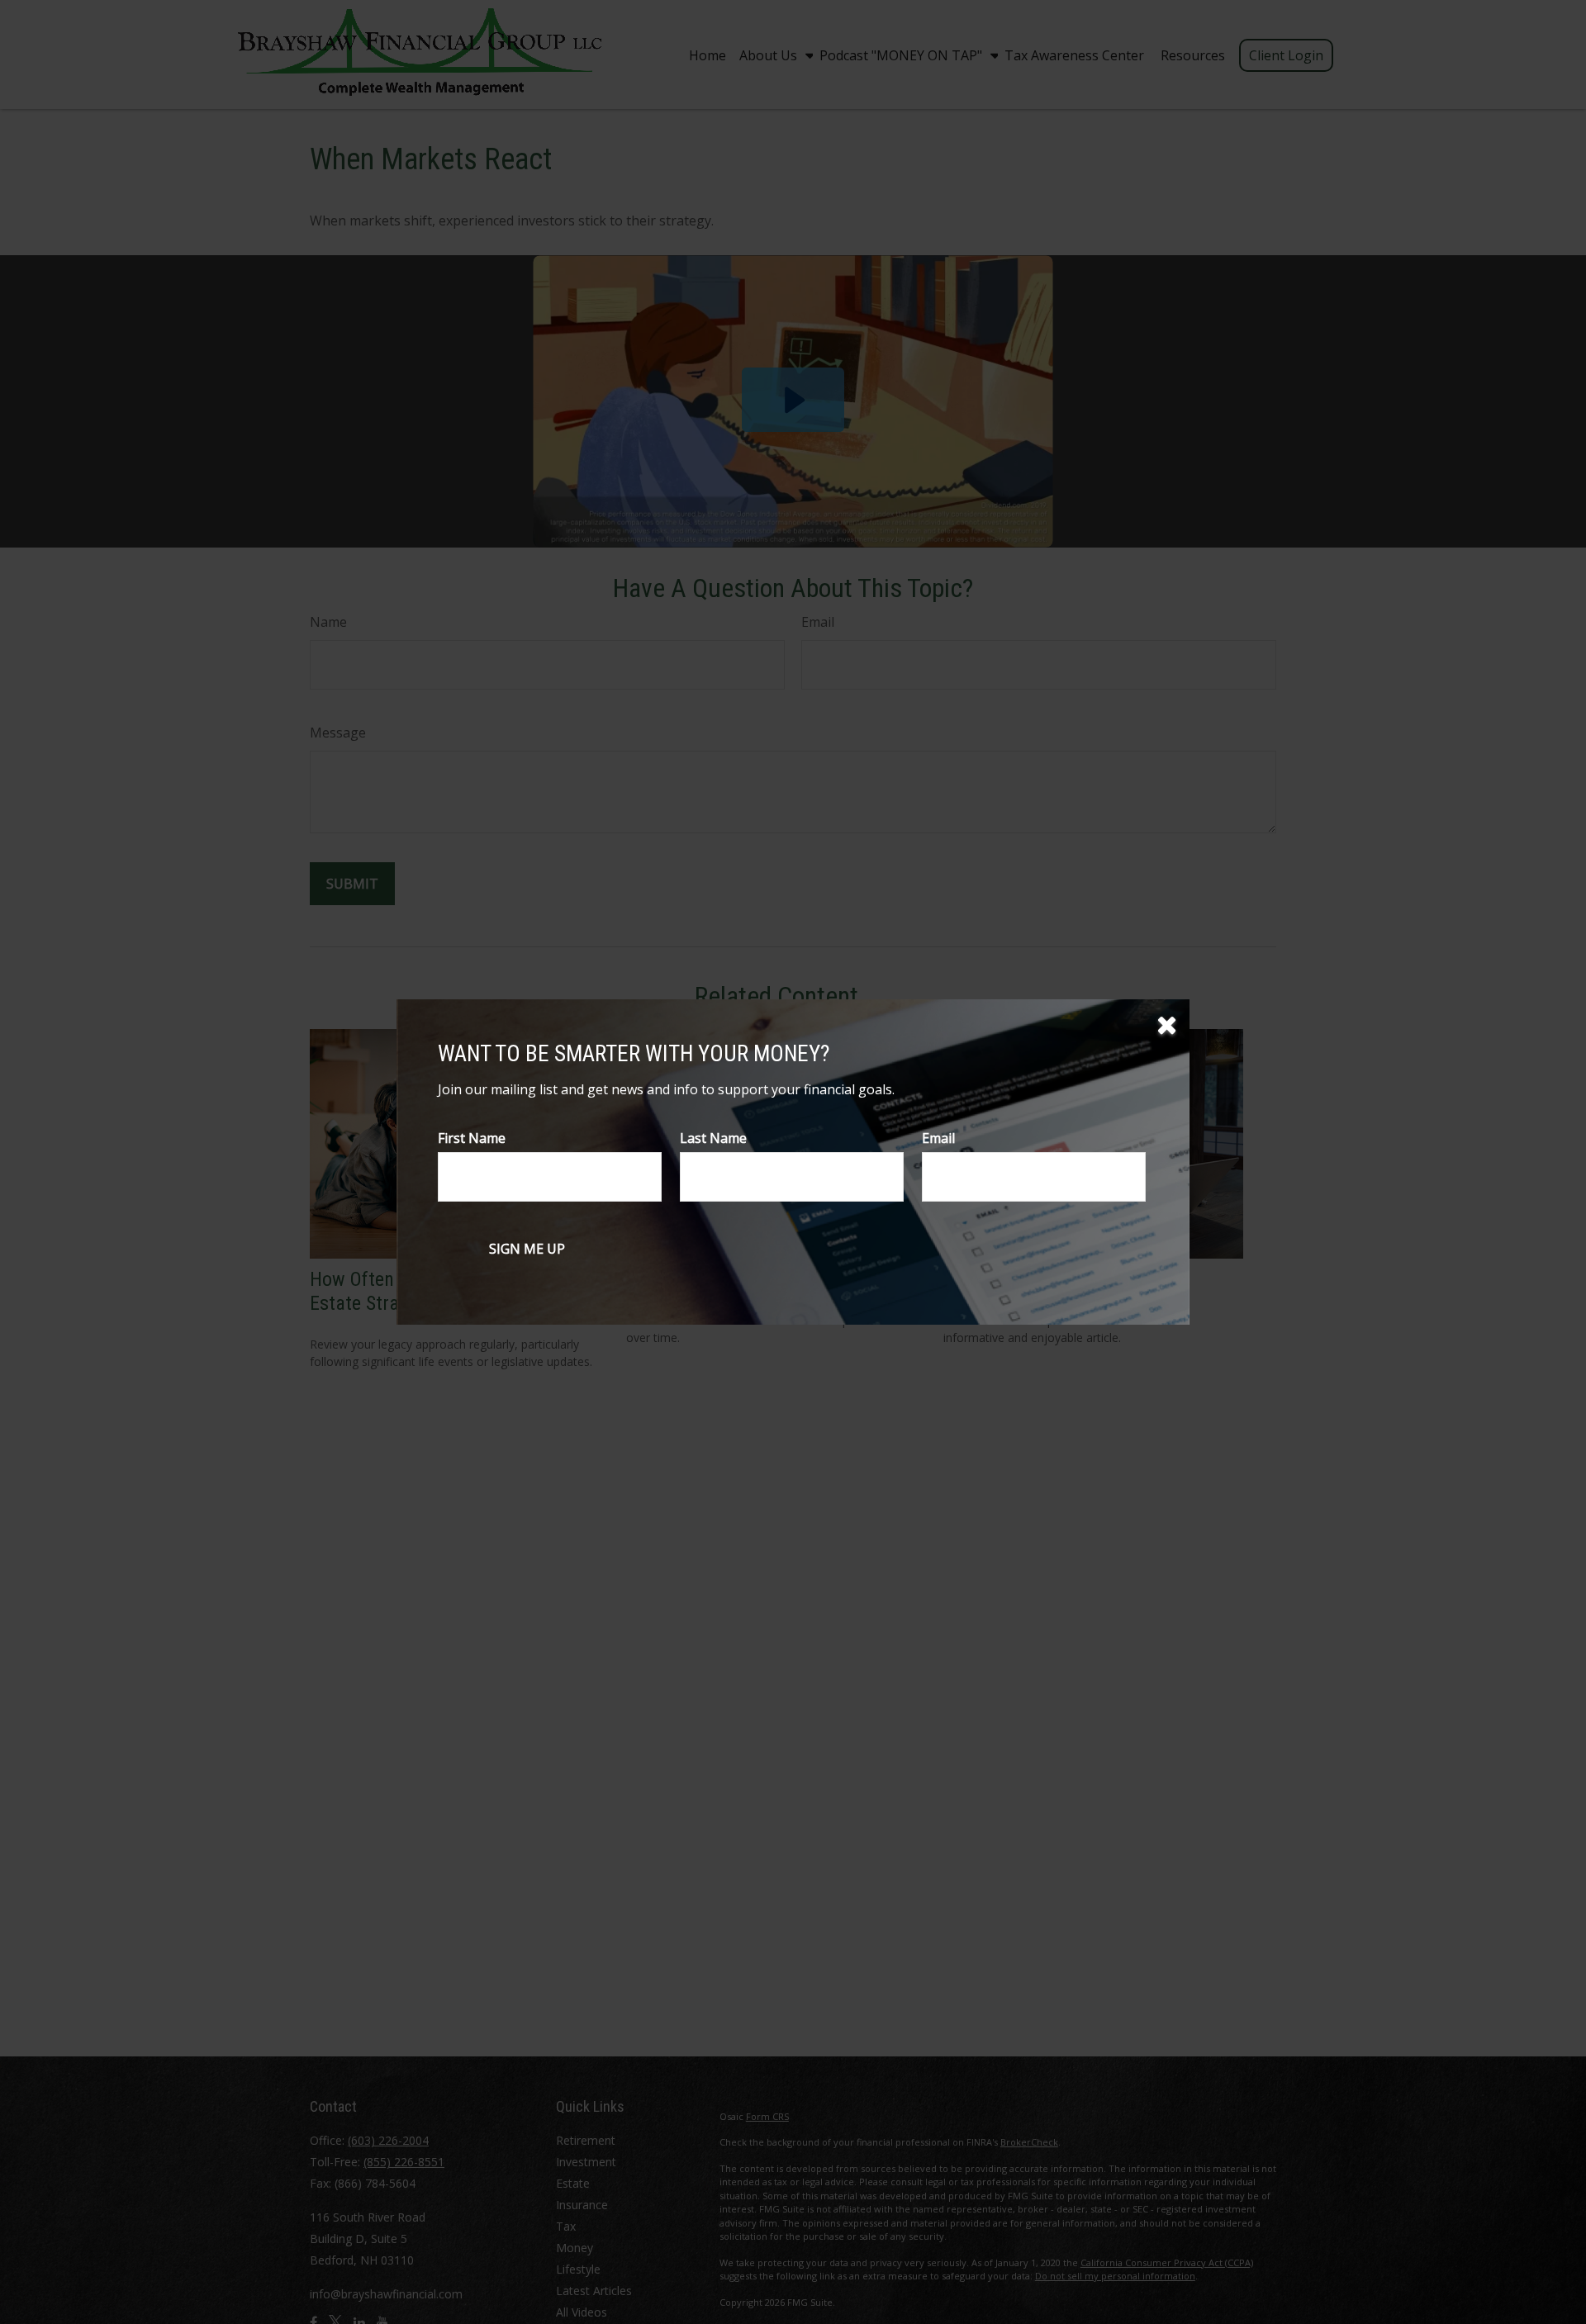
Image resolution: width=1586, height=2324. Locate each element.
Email (938, 1138)
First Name (472, 1138)
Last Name (713, 1138)
